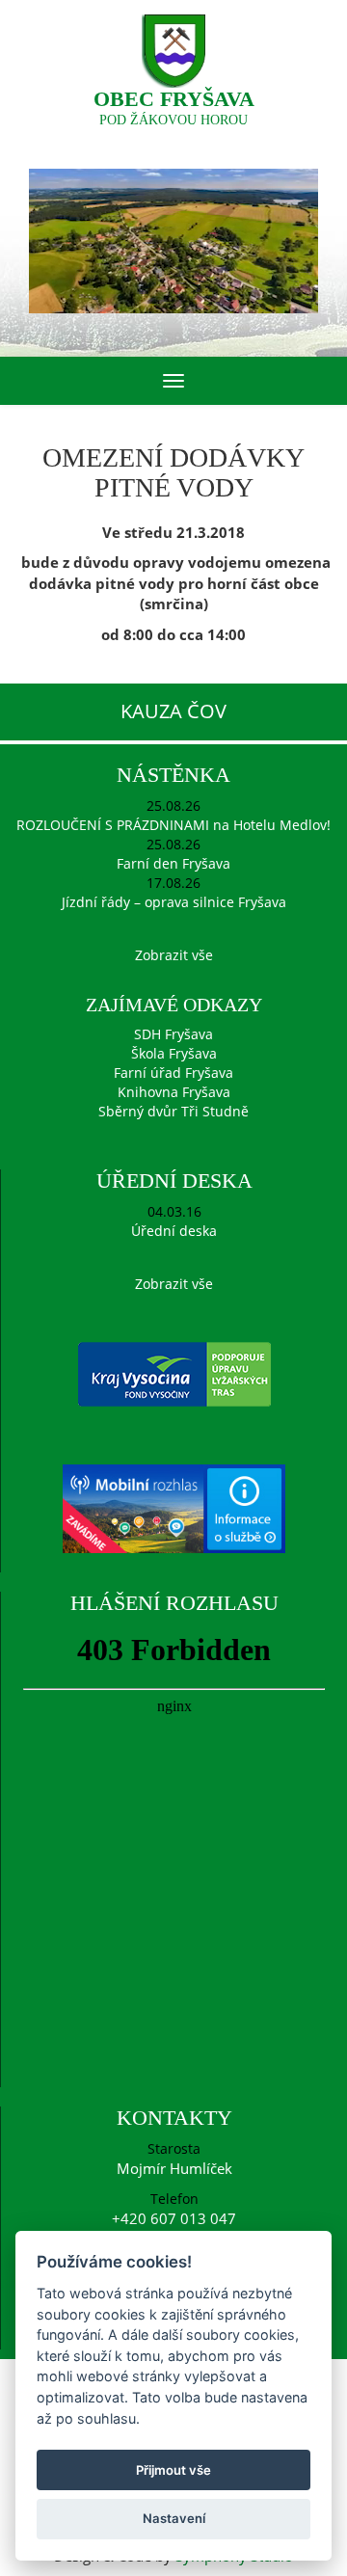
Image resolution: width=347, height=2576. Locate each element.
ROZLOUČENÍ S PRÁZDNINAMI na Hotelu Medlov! (173, 825)
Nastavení (174, 2518)
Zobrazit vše (174, 955)
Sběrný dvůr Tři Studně (173, 1111)
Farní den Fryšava (173, 863)
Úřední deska (174, 1231)
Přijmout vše (173, 2470)
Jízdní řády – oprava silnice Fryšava (174, 902)
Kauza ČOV (173, 711)
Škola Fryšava (174, 1053)
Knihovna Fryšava (174, 1092)
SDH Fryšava (173, 1034)
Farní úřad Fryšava (173, 1073)
